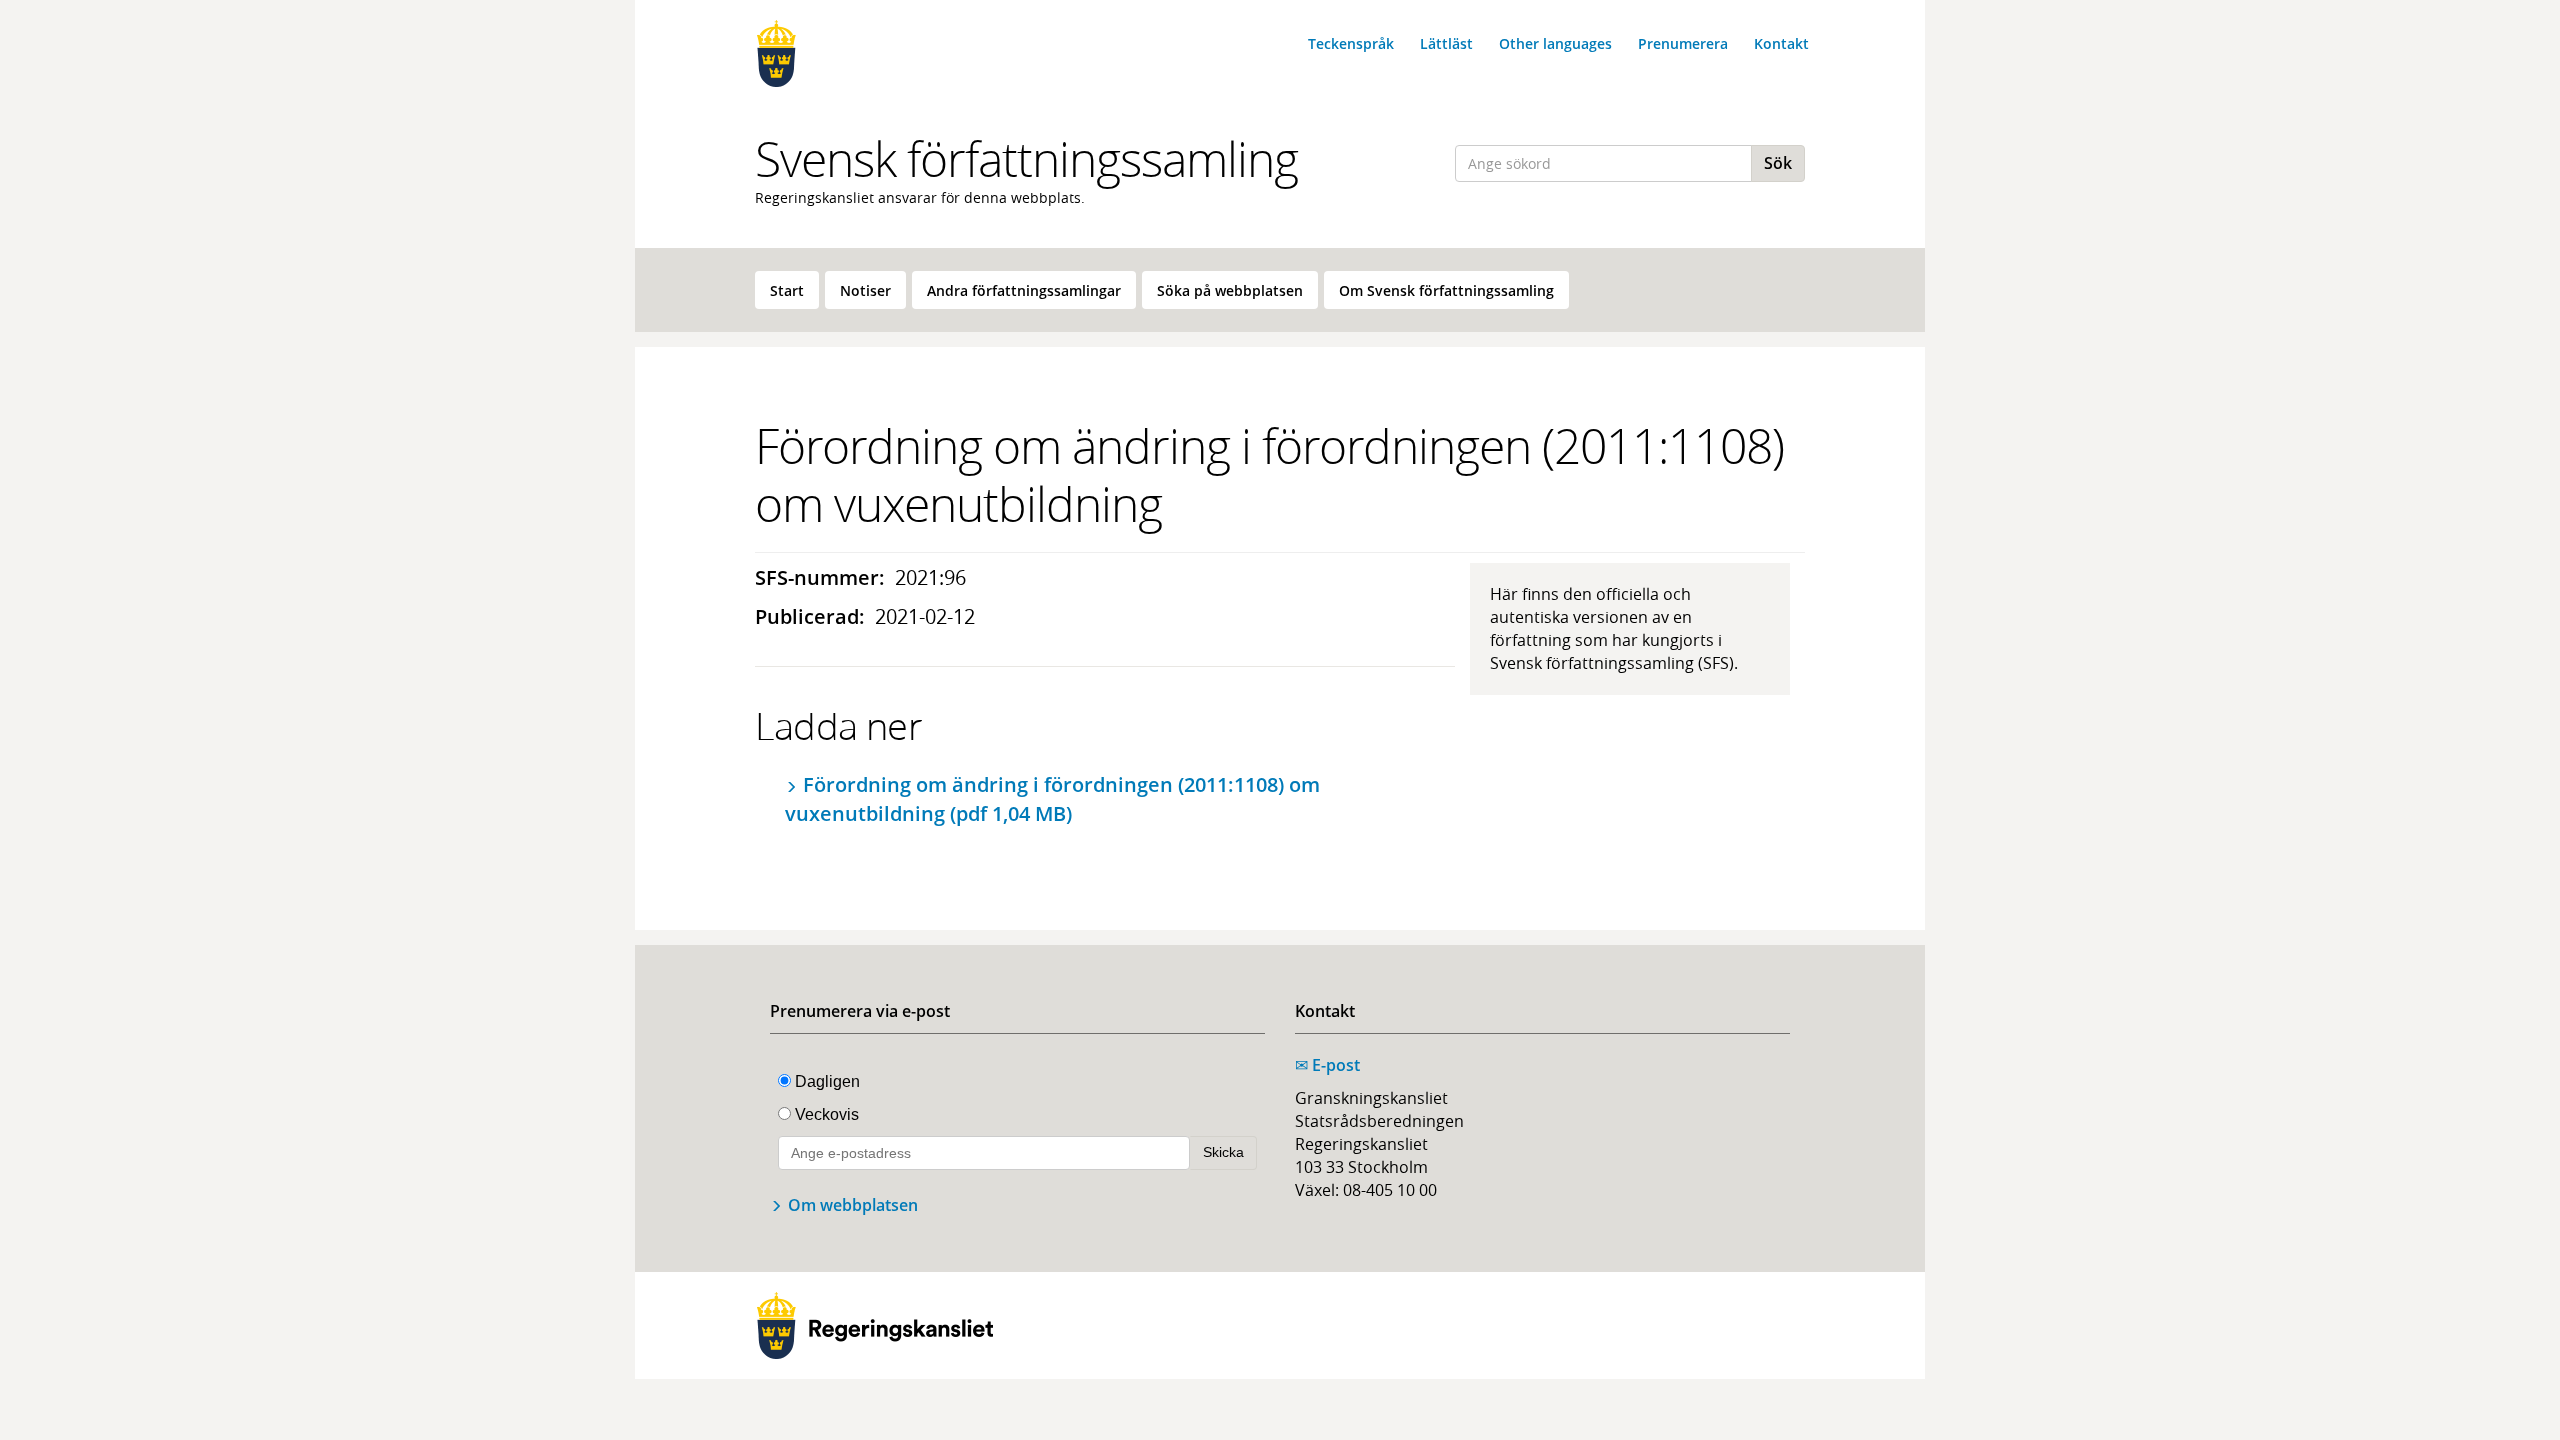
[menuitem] (787, 290)
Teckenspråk (1351, 43)
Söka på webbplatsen (1230, 290)
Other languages (1555, 43)
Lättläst (1446, 43)
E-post (1327, 1065)
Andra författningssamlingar (1024, 290)
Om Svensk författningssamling (1446, 290)
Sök (1778, 163)
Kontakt (1781, 43)
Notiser (865, 290)
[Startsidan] (875, 53)
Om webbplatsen (853, 1205)
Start (787, 290)
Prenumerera (1683, 43)
